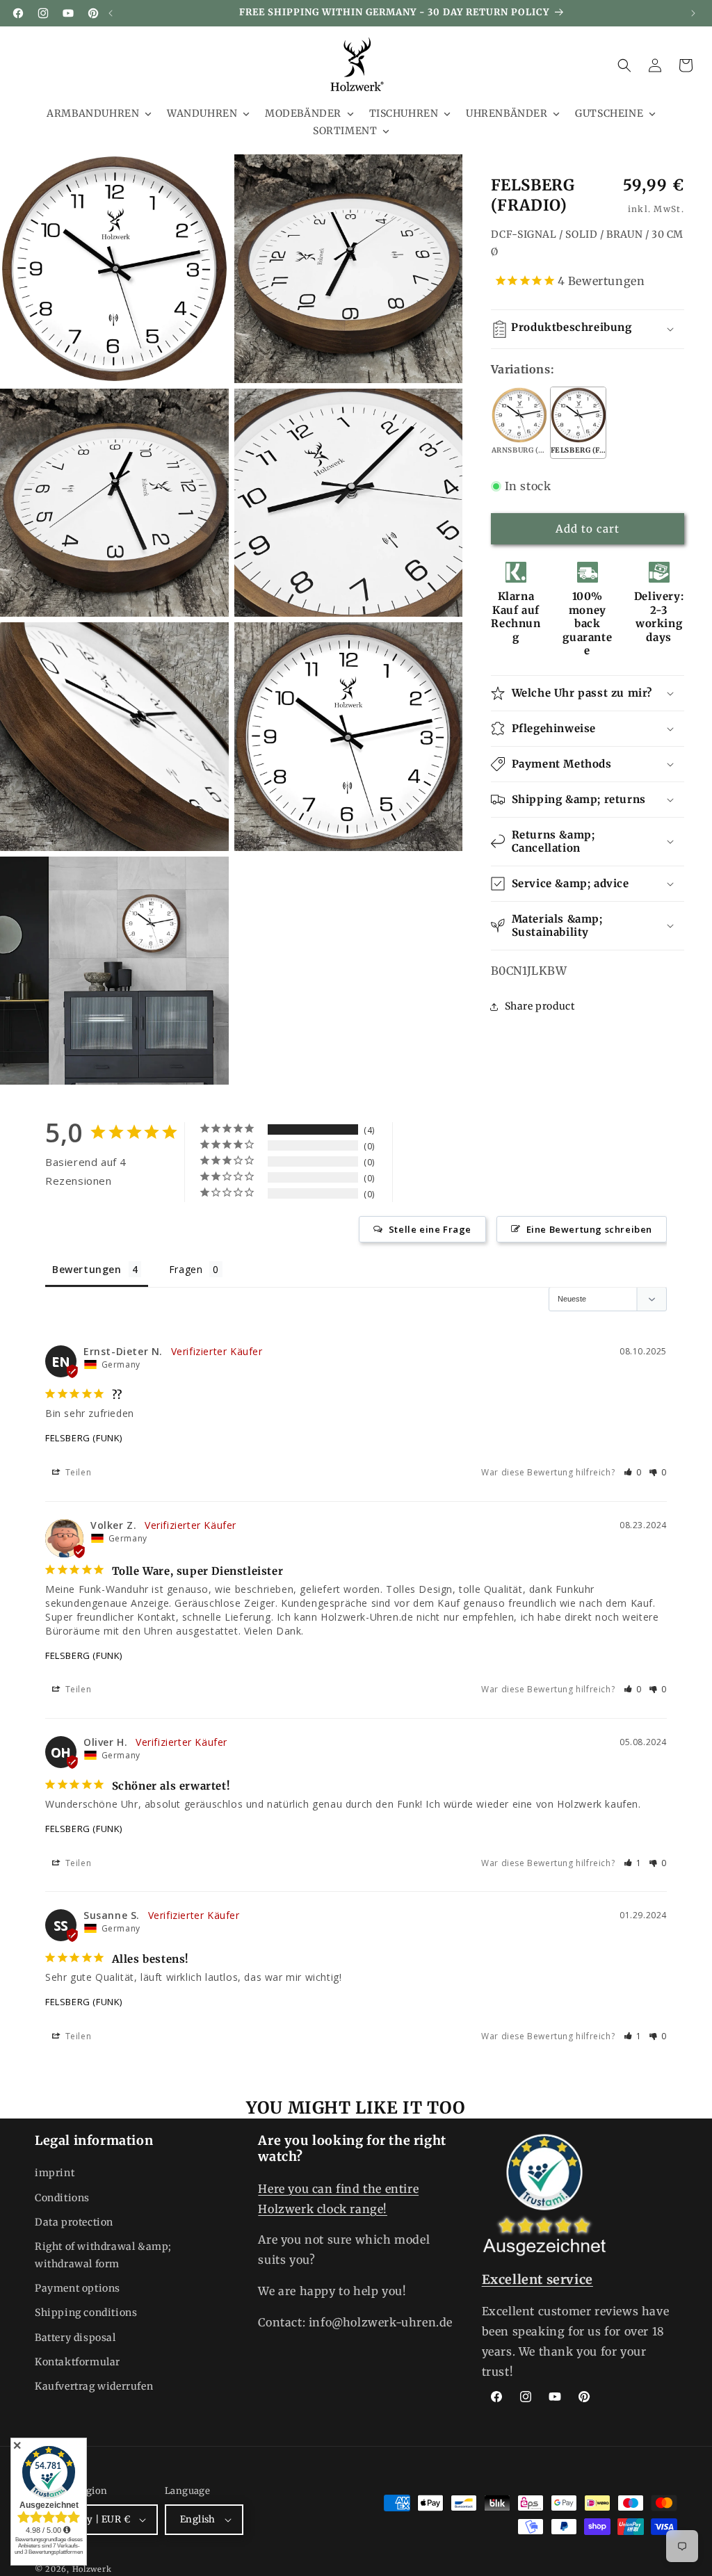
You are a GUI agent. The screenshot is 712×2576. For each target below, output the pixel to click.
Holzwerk (92, 2569)
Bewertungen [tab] (87, 1269)
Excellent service (537, 2279)
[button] (624, 65)
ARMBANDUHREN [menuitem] (93, 113)
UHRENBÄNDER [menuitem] (507, 113)
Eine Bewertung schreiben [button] (589, 1229)
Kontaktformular (78, 2362)
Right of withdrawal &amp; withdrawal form (103, 2255)
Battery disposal (75, 2338)
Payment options (78, 2288)
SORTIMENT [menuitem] (345, 131)
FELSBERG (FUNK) (84, 1438)
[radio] (519, 423)
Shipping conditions (86, 2312)
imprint (55, 2173)
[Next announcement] (693, 13)
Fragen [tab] (186, 1269)
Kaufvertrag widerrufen (94, 2386)
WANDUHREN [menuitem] (202, 113)
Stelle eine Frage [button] (430, 1229)
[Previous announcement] (111, 13)
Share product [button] (540, 1006)
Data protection (74, 2222)
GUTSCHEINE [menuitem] (609, 113)
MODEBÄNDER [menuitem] (303, 113)
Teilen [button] (77, 1472)
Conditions (62, 2198)
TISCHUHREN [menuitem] (404, 113)
